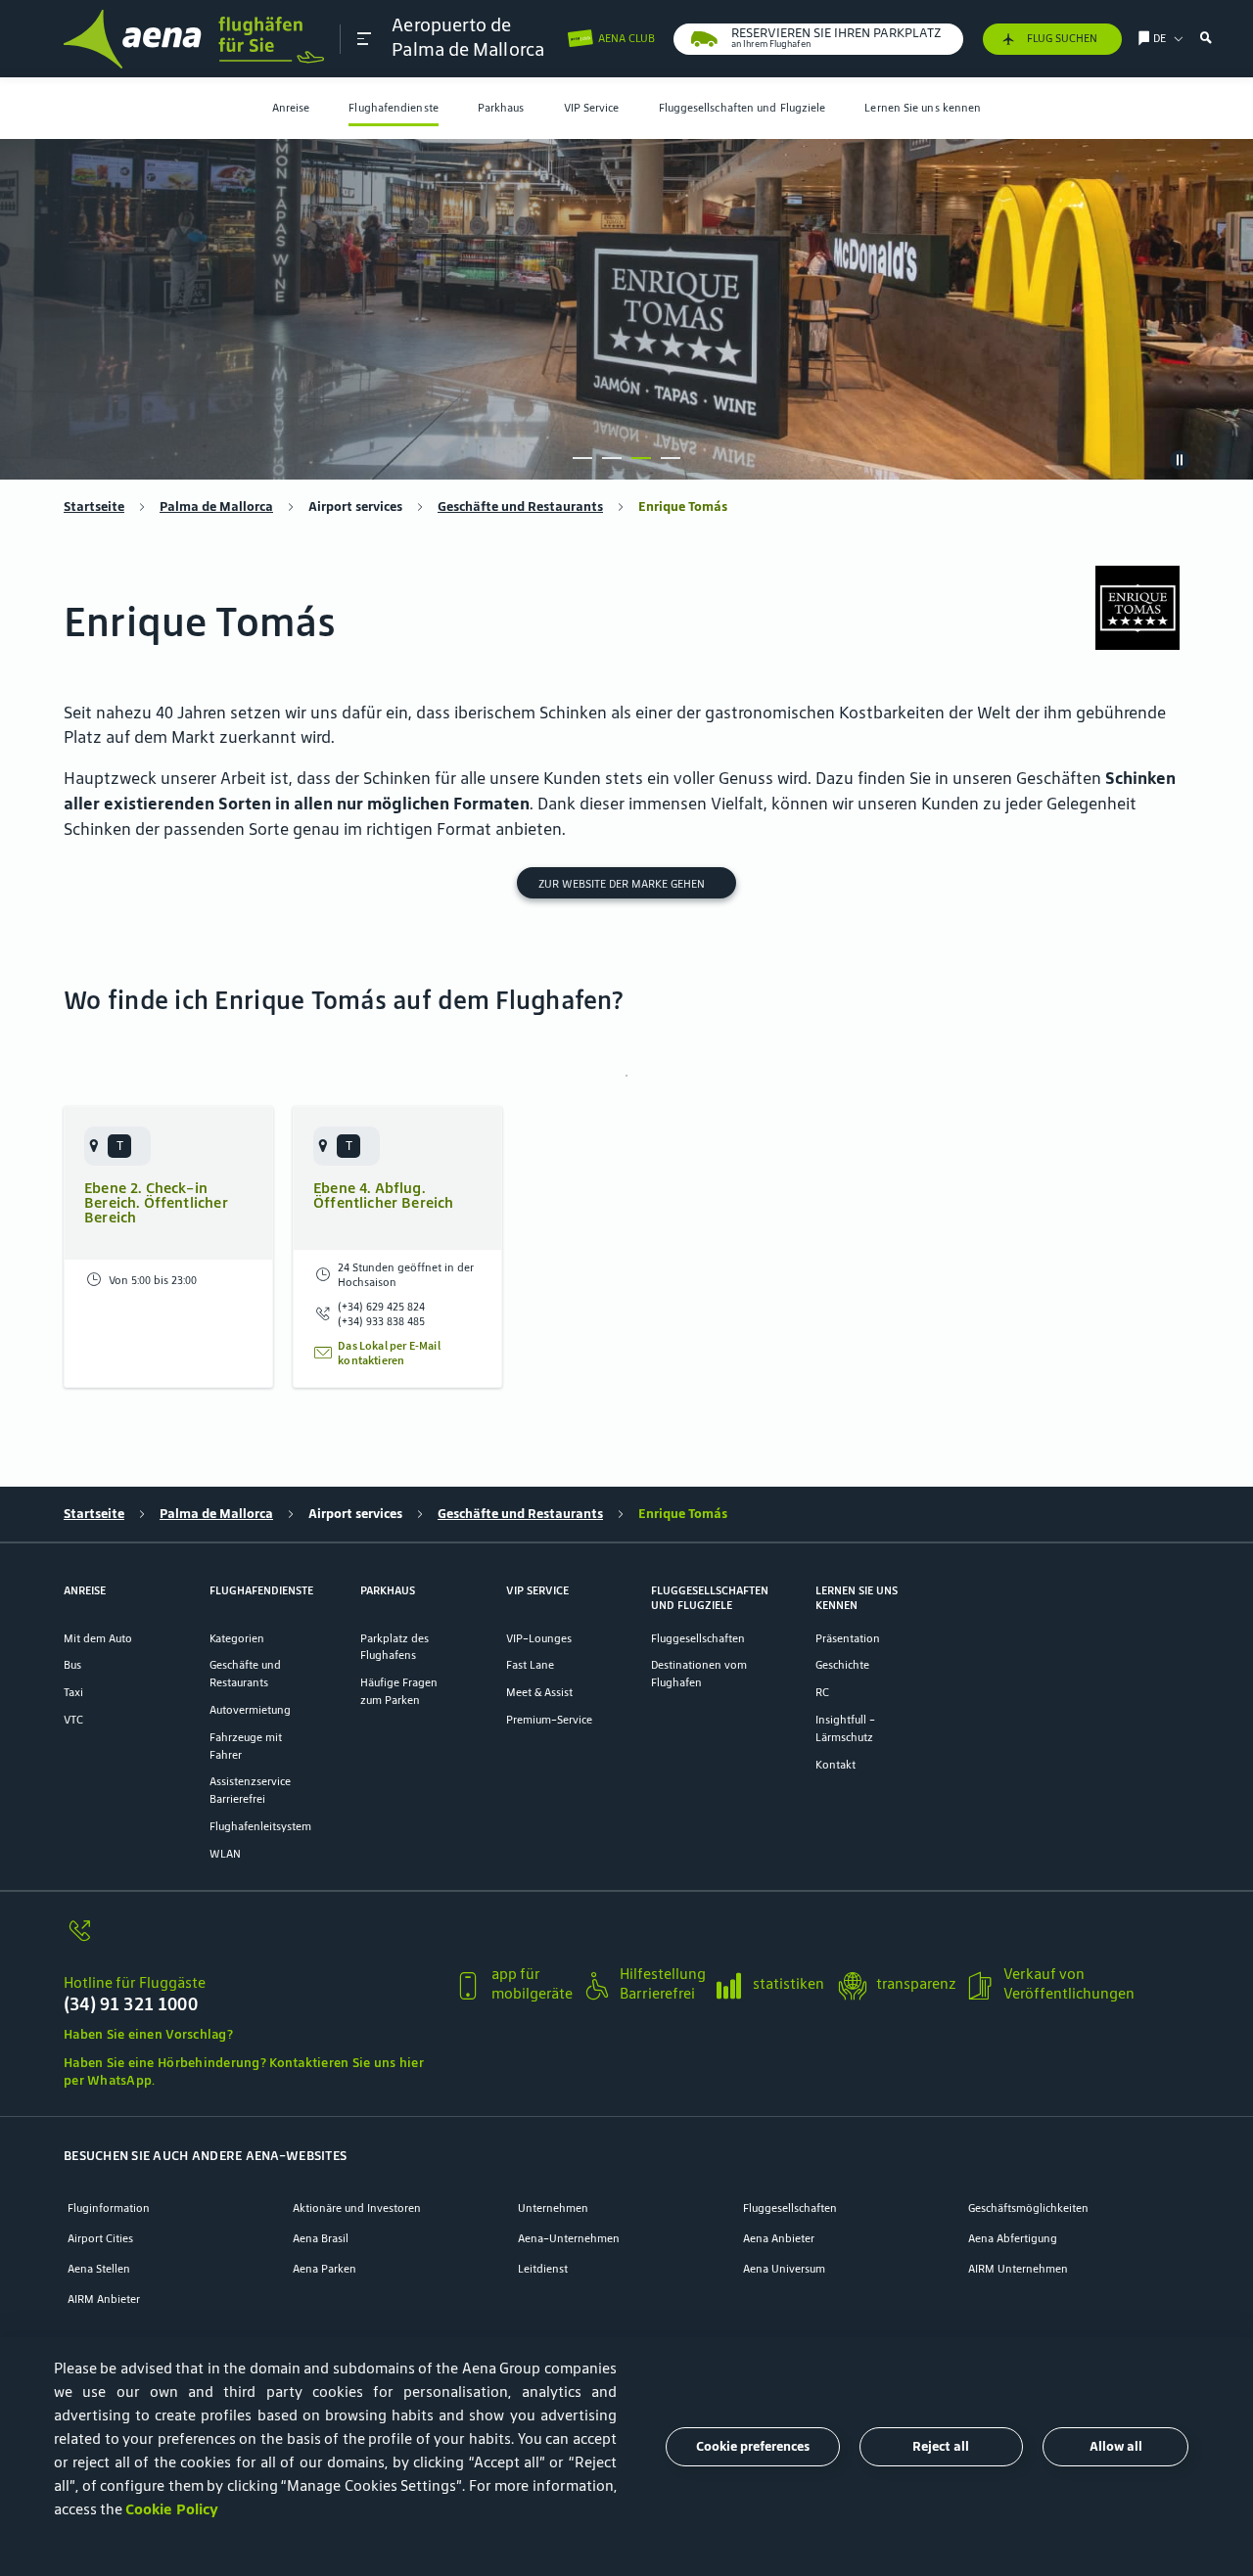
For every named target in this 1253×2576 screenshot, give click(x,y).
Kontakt (835, 1764)
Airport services (355, 506)
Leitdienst (543, 2268)
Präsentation (848, 1638)
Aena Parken (325, 2268)
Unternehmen (553, 2208)
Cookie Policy (172, 2509)
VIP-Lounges (539, 1638)
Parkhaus (501, 107)
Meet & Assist (539, 1692)
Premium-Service (549, 1719)
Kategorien (237, 1638)
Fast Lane (530, 1664)
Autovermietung (250, 1709)
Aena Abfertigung (1013, 2238)
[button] (364, 39)
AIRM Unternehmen (1018, 2268)
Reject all (941, 2446)
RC (822, 1692)
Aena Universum (784, 2268)
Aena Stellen (99, 2268)
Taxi (73, 1692)
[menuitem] (291, 108)
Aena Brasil (321, 2238)
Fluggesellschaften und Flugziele (743, 107)
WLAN (225, 1853)
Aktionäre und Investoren (357, 2208)
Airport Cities (100, 2238)
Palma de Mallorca (216, 506)
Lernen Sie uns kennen (923, 107)
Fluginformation (109, 2208)
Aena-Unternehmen (569, 2238)
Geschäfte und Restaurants (520, 506)
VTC (73, 1719)
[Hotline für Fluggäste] (251, 1940)
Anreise (291, 107)
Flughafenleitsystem (260, 1826)
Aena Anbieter (779, 2238)
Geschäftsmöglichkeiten (1028, 2208)
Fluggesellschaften (698, 1638)
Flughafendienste (393, 107)
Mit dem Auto (98, 1638)
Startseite (94, 506)
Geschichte (842, 1664)
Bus (72, 1664)
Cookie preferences (753, 2446)
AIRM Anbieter (104, 2299)
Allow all (1116, 2446)
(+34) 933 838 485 (381, 1321)
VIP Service (592, 107)
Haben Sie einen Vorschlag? (148, 2034)
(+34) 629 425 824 (381, 1306)
